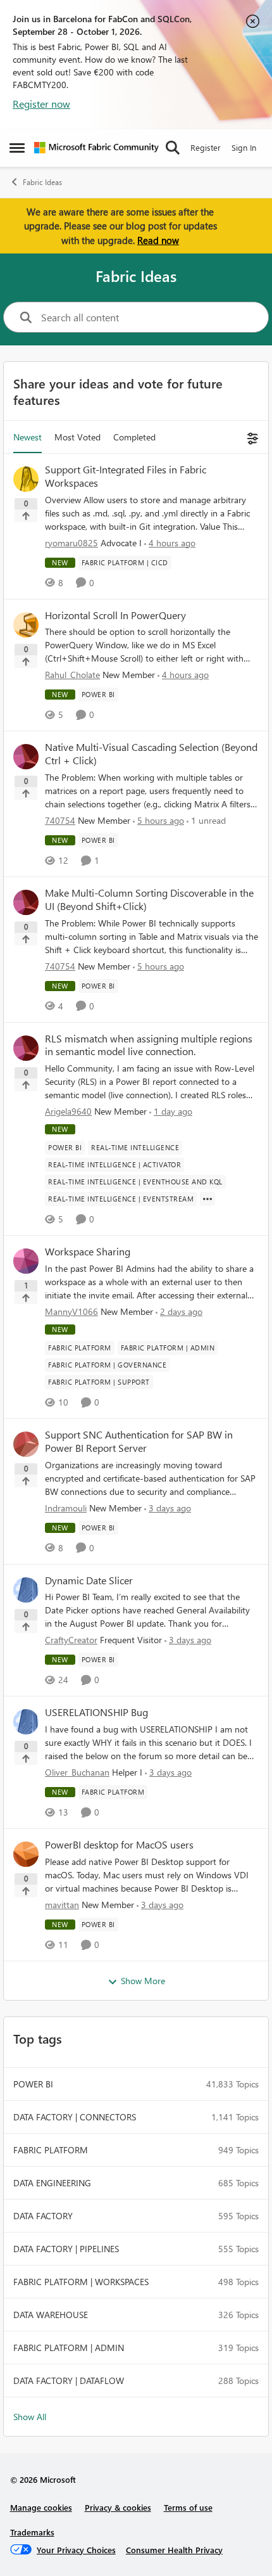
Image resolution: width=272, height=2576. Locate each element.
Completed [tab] (134, 437)
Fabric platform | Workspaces (81, 2282)
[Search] (173, 148)
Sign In (244, 147)
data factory (43, 2216)
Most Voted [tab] (77, 437)
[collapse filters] (251, 437)
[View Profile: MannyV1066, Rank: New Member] (26, 1261)
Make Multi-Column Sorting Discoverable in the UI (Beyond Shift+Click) (149, 900)
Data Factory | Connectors (75, 2117)
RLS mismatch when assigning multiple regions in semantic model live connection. (149, 1045)
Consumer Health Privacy (174, 2550)
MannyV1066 (71, 1311)
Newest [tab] (28, 437)
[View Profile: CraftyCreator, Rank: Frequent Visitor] (26, 1590)
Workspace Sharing (88, 1252)
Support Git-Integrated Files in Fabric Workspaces (126, 476)
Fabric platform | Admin (69, 2348)
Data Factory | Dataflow (69, 2381)
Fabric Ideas (42, 182)
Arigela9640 (68, 1111)
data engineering (52, 2183)
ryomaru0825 (71, 543)
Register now (41, 104)
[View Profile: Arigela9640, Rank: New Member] (26, 1048)
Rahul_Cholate (72, 675)
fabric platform (51, 2150)
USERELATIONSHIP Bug (96, 1712)
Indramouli (66, 1508)
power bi (33, 2084)
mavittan (62, 1905)
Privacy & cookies (118, 2507)
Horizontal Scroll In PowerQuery (115, 615)
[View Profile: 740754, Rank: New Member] (26, 757)
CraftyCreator (71, 1640)
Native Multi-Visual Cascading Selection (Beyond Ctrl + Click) (151, 754)
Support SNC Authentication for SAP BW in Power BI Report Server (139, 1441)
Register (206, 147)
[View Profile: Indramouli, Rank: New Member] (26, 1444)
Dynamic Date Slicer (89, 1580)
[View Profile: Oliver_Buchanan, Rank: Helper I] (26, 1722)
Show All (30, 2417)
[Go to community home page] (96, 148)
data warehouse (51, 2315)
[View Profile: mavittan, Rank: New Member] (26, 1854)
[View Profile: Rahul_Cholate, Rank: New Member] (26, 625)
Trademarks (32, 2532)
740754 (60, 820)
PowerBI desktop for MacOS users (119, 1845)
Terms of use (188, 2507)
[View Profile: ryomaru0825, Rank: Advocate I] (26, 479)
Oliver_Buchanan (77, 1772)
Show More (143, 1981)
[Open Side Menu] (17, 148)
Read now (158, 240)
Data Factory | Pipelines (66, 2249)
